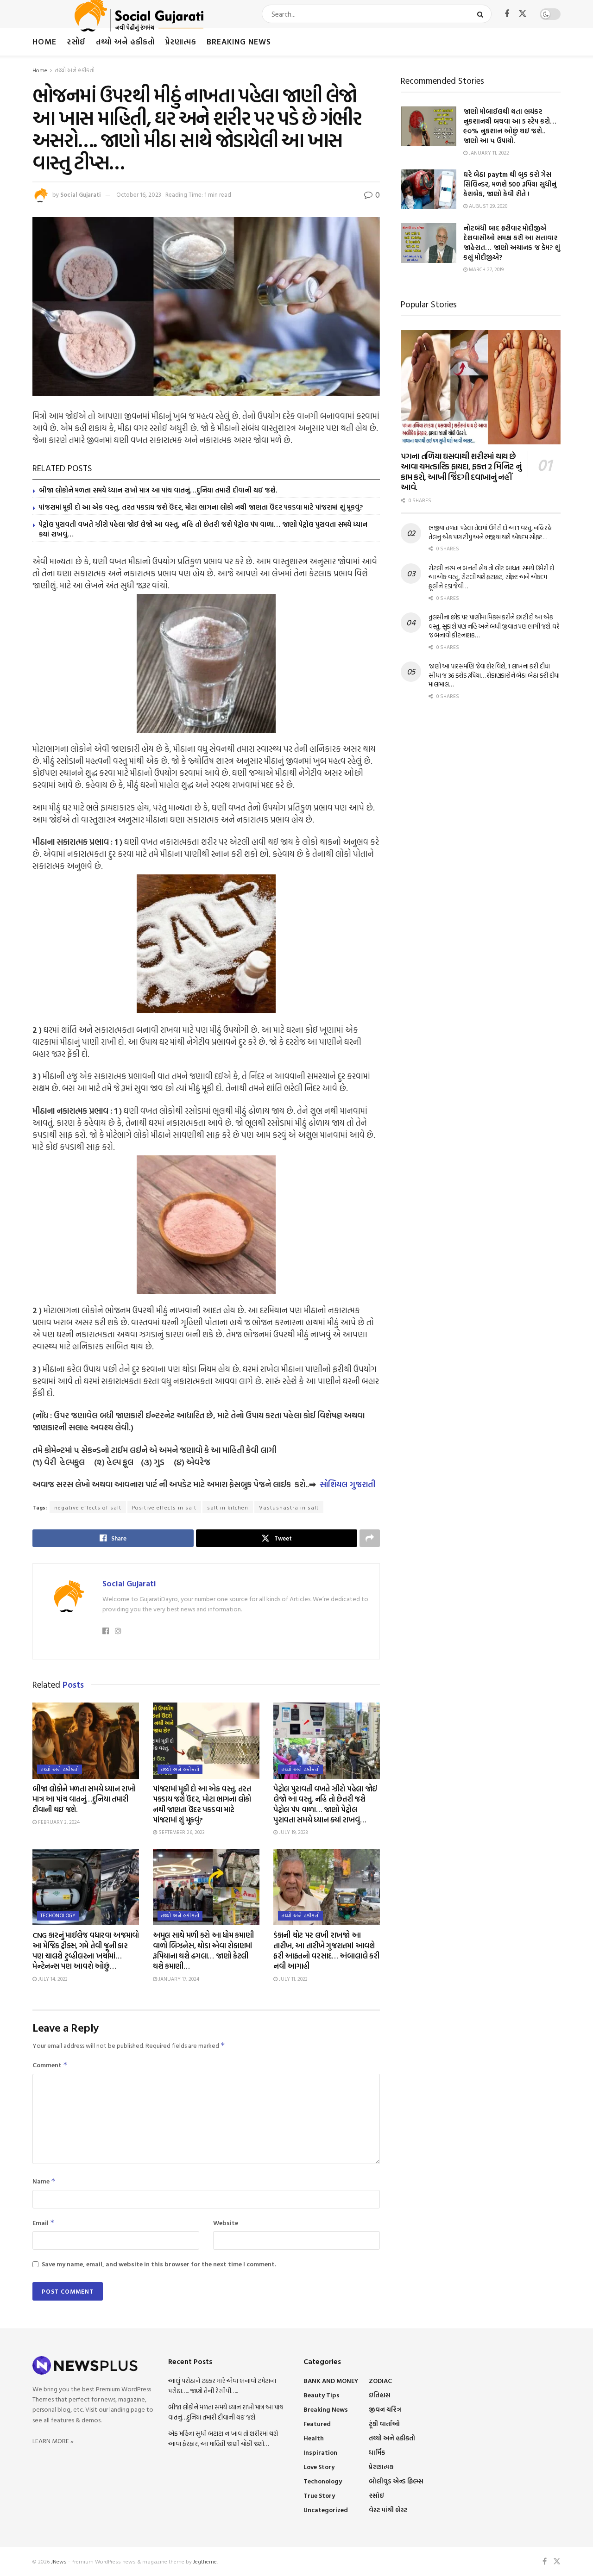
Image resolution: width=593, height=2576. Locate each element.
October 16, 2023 (139, 194)
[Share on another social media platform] (370, 1538)
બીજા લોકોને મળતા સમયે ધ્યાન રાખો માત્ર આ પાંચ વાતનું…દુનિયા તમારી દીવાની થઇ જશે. (158, 490)
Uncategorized (326, 2510)
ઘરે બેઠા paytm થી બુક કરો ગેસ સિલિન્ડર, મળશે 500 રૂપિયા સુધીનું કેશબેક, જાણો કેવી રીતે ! (510, 184)
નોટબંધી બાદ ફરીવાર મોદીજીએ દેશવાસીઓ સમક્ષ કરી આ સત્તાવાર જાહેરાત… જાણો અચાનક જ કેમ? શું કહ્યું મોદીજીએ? (512, 243)
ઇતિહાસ (380, 2395)
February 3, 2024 (58, 1822)
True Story (319, 2495)
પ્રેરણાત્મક (181, 41)
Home (44, 41)
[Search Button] (482, 14)
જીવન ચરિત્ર (385, 2409)
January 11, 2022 (488, 153)
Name (44, 2181)
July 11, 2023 (293, 1979)
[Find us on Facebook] (507, 14)
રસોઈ (76, 41)
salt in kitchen (228, 1507)
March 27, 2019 (486, 269)
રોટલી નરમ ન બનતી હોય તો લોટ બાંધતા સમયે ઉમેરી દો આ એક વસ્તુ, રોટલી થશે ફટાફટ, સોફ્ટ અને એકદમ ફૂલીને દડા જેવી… (491, 577)
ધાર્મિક (377, 2452)
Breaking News (239, 41)
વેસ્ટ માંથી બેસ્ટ (388, 2510)
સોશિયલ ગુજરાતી (347, 1484)
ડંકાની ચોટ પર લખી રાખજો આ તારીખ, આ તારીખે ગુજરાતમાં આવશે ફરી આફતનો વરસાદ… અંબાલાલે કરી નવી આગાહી (326, 1950)
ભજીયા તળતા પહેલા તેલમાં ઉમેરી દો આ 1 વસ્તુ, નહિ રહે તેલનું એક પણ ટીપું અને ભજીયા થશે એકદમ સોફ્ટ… (490, 532)
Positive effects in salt (164, 1507)
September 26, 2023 (181, 1832)
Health (314, 2438)
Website (226, 2223)
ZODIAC (380, 2380)
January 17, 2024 (178, 1979)
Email (44, 2223)
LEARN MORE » (53, 2441)
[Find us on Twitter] (523, 14)
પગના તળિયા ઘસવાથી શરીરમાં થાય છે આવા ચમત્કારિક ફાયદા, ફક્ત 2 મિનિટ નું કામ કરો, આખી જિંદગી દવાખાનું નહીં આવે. (461, 472)
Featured (317, 2423)
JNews (59, 2561)
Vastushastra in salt (289, 1507)
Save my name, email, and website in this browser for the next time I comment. (159, 2264)
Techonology (58, 1915)
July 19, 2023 (293, 1832)
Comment (50, 2065)
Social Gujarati (81, 194)
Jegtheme (205, 2561)
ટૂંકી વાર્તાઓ (384, 2423)
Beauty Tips (322, 2395)
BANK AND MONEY (331, 2380)
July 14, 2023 (52, 1979)
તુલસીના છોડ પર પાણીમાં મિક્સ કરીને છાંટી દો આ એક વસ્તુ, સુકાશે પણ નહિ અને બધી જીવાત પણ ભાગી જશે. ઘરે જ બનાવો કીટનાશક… (494, 626)
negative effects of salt (88, 1507)
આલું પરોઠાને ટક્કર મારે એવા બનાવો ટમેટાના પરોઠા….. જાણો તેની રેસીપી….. (222, 2386)
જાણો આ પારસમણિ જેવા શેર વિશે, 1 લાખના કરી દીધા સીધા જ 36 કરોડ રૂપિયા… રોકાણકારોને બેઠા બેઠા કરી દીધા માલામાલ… (494, 675)
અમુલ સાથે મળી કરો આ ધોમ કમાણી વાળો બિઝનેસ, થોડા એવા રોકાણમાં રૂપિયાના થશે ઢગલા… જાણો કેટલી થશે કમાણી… (203, 1950)
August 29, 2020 (487, 206)
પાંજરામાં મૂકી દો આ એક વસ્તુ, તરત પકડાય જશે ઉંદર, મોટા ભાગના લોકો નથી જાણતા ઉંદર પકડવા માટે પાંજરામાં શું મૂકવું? (201, 507)
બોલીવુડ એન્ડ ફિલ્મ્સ (396, 2481)
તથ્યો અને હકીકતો (125, 41)
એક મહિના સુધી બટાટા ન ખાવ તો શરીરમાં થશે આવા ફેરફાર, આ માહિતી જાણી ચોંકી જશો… (223, 2438)
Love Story (319, 2467)
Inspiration (320, 2452)
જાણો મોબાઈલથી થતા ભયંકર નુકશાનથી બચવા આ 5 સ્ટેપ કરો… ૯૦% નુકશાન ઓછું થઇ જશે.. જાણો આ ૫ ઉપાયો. (510, 126)
